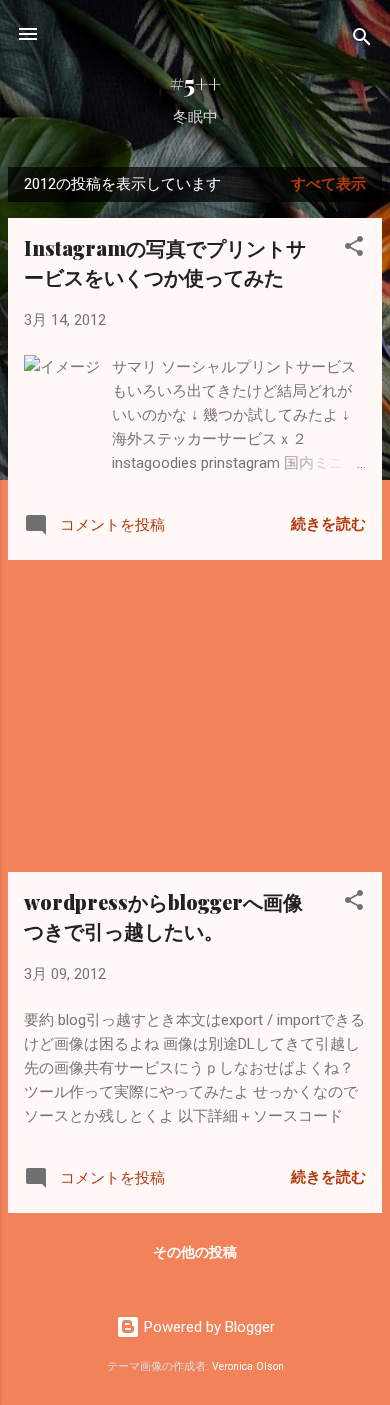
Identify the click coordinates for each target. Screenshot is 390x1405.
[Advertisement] (195, 716)
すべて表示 (328, 184)
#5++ (195, 83)
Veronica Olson (248, 1366)
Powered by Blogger (207, 1327)
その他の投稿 (195, 1252)
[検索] (362, 40)
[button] (354, 249)
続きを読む (328, 524)
